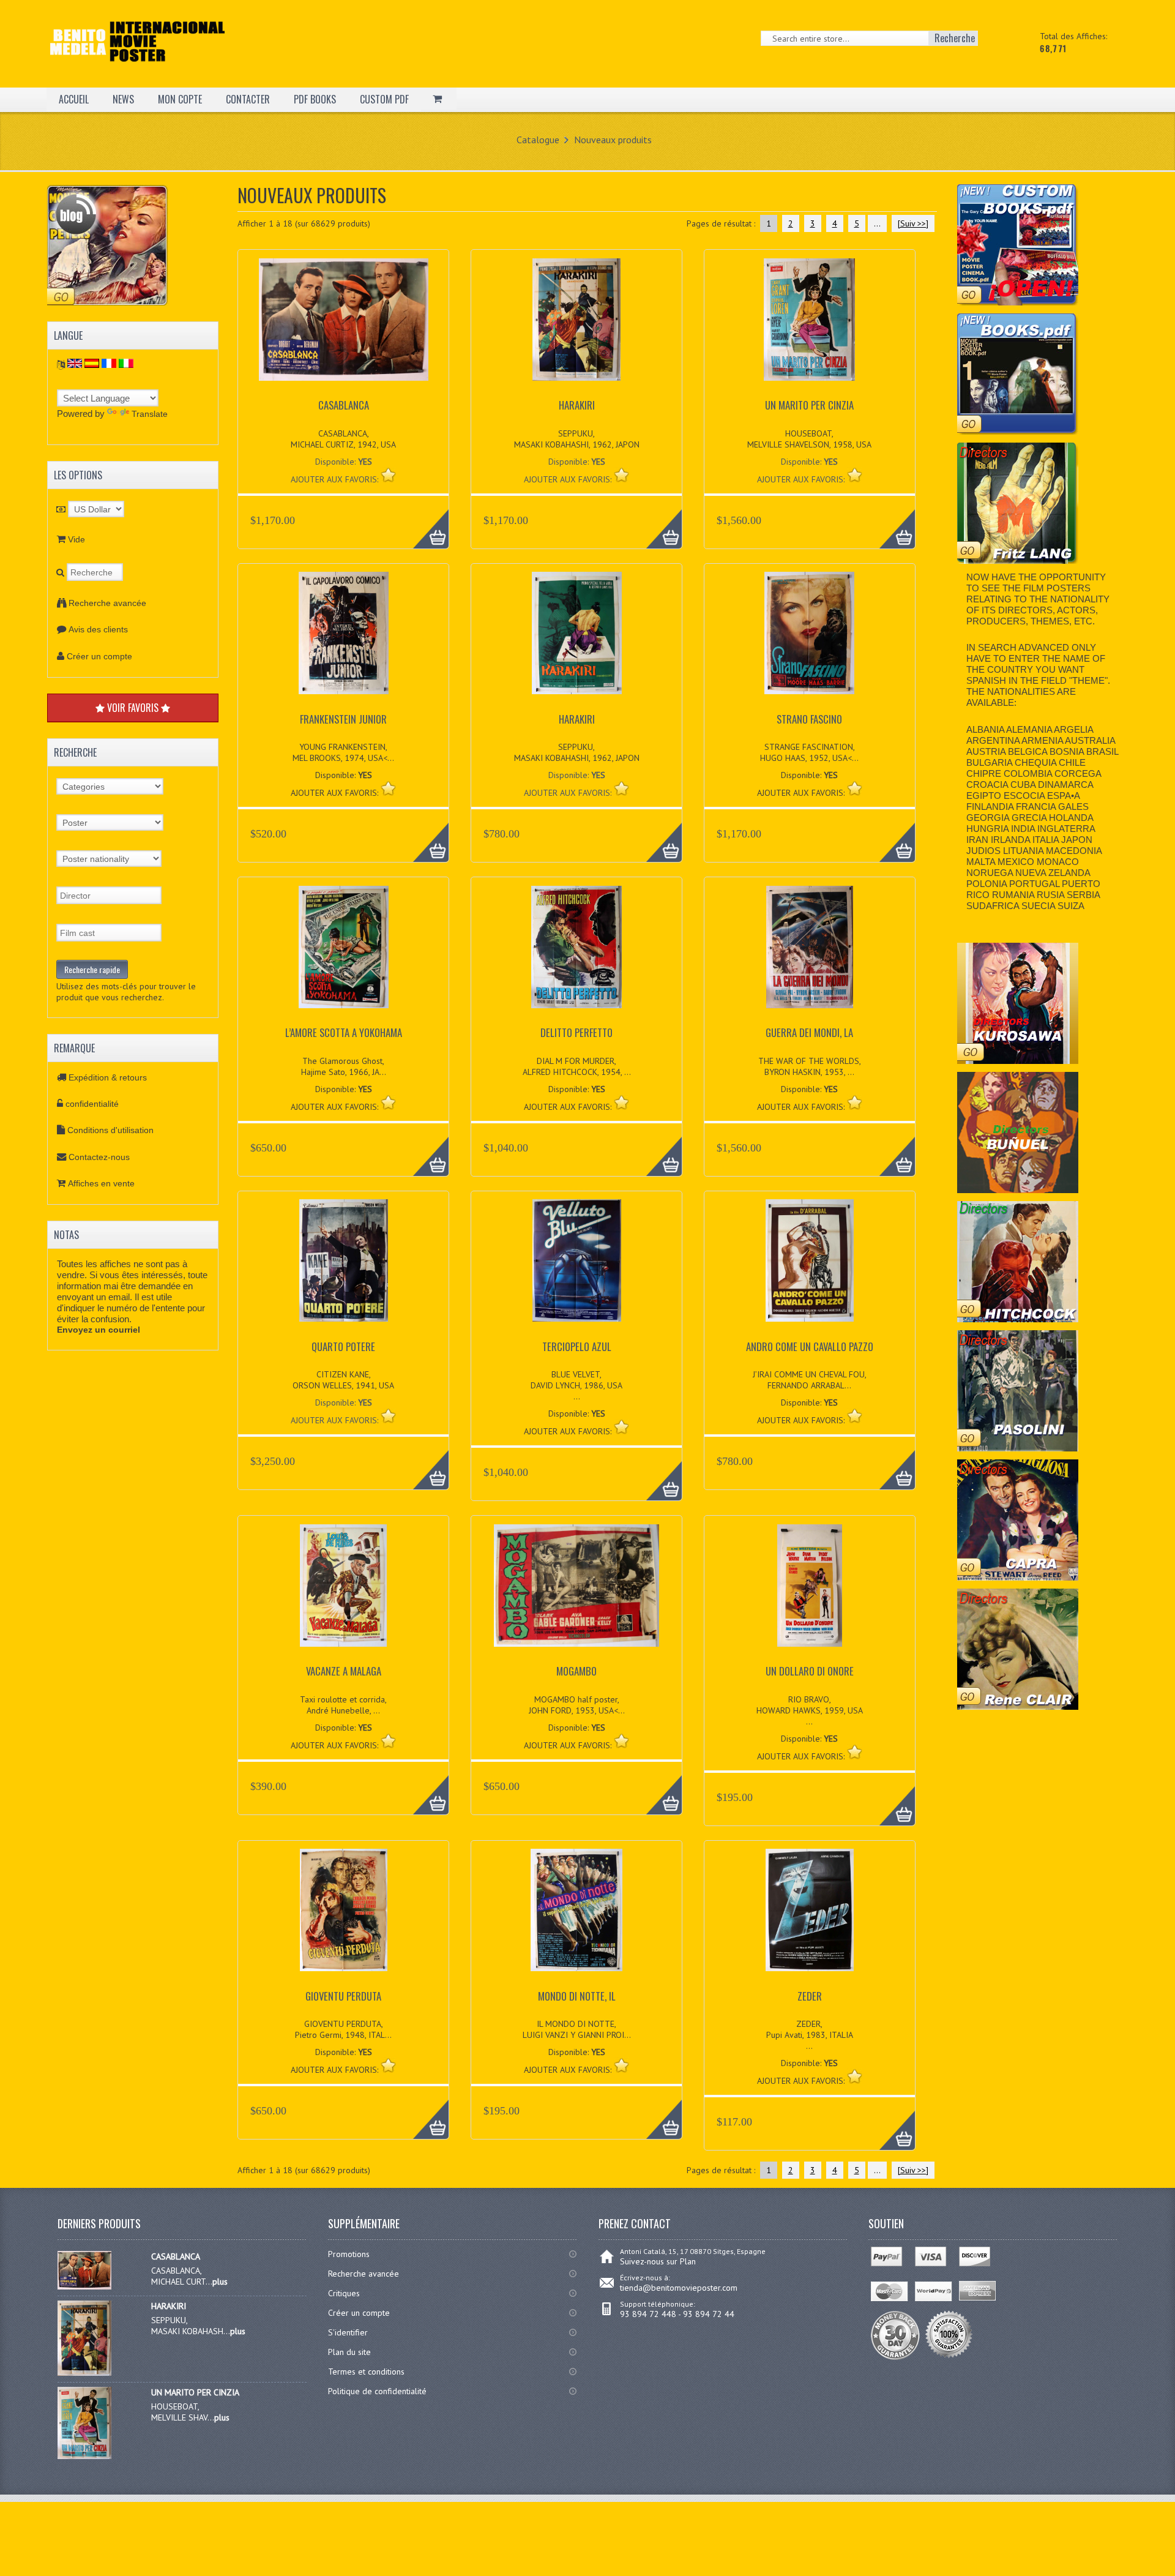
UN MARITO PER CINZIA (809, 405)
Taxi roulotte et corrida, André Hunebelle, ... (343, 1705)
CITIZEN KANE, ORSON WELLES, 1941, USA (343, 1380)
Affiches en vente (101, 1183)
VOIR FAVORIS (133, 708)
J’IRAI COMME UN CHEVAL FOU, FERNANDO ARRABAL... (810, 1380)
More (424, 522)
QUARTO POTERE (343, 1346)
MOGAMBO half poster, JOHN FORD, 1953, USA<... (577, 1705)
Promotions (349, 2254)
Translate (150, 414)
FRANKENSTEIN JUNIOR (343, 719)
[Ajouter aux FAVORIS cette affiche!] (388, 475)
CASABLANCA (344, 405)
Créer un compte (99, 656)
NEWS (123, 99)
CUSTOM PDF (384, 99)
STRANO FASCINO (809, 719)
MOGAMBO (576, 1671)
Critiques (344, 2293)
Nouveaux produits (613, 140)
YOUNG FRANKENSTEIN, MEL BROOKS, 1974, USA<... (343, 752)
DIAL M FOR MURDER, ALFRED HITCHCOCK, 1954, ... (577, 1066)
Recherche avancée (107, 603)
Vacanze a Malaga (344, 1671)
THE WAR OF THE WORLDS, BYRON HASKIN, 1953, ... (810, 1066)
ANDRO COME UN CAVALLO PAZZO (810, 1346)
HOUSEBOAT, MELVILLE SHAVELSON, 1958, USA (809, 439)
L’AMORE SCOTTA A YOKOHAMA (344, 1032)
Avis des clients (98, 629)
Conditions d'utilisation (110, 1130)
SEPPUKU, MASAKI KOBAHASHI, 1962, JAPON (577, 439)
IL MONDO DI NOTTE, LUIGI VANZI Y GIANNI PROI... (577, 2029)
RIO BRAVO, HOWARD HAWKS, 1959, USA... (810, 1710)
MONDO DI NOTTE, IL (577, 1996)
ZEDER (810, 1996)
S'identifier (348, 2332)
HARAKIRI (577, 405)
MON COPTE (180, 99)
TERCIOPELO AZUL (577, 1346)
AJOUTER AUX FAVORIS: (336, 479)
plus (220, 2282)
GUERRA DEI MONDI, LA (809, 1032)
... (877, 223)
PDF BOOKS (315, 99)
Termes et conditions (366, 2372)
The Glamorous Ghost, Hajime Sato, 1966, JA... (344, 1066)
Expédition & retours (108, 1077)
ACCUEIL (74, 99)
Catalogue (538, 140)
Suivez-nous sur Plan (658, 2261)
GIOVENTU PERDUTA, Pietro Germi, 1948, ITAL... (343, 2029)
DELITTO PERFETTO (576, 1032)
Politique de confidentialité (377, 2391)
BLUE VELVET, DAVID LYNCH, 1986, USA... (576, 1385)
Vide (76, 539)
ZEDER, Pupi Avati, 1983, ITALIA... (810, 2035)
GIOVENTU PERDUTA (343, 1996)
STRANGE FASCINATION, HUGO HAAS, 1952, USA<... (809, 752)
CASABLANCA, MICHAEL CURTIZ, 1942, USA (343, 439)
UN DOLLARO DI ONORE (810, 1671)
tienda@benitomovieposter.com (679, 2288)
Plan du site (349, 2352)
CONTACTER (248, 99)
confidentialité (92, 1104)
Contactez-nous (99, 1157)
